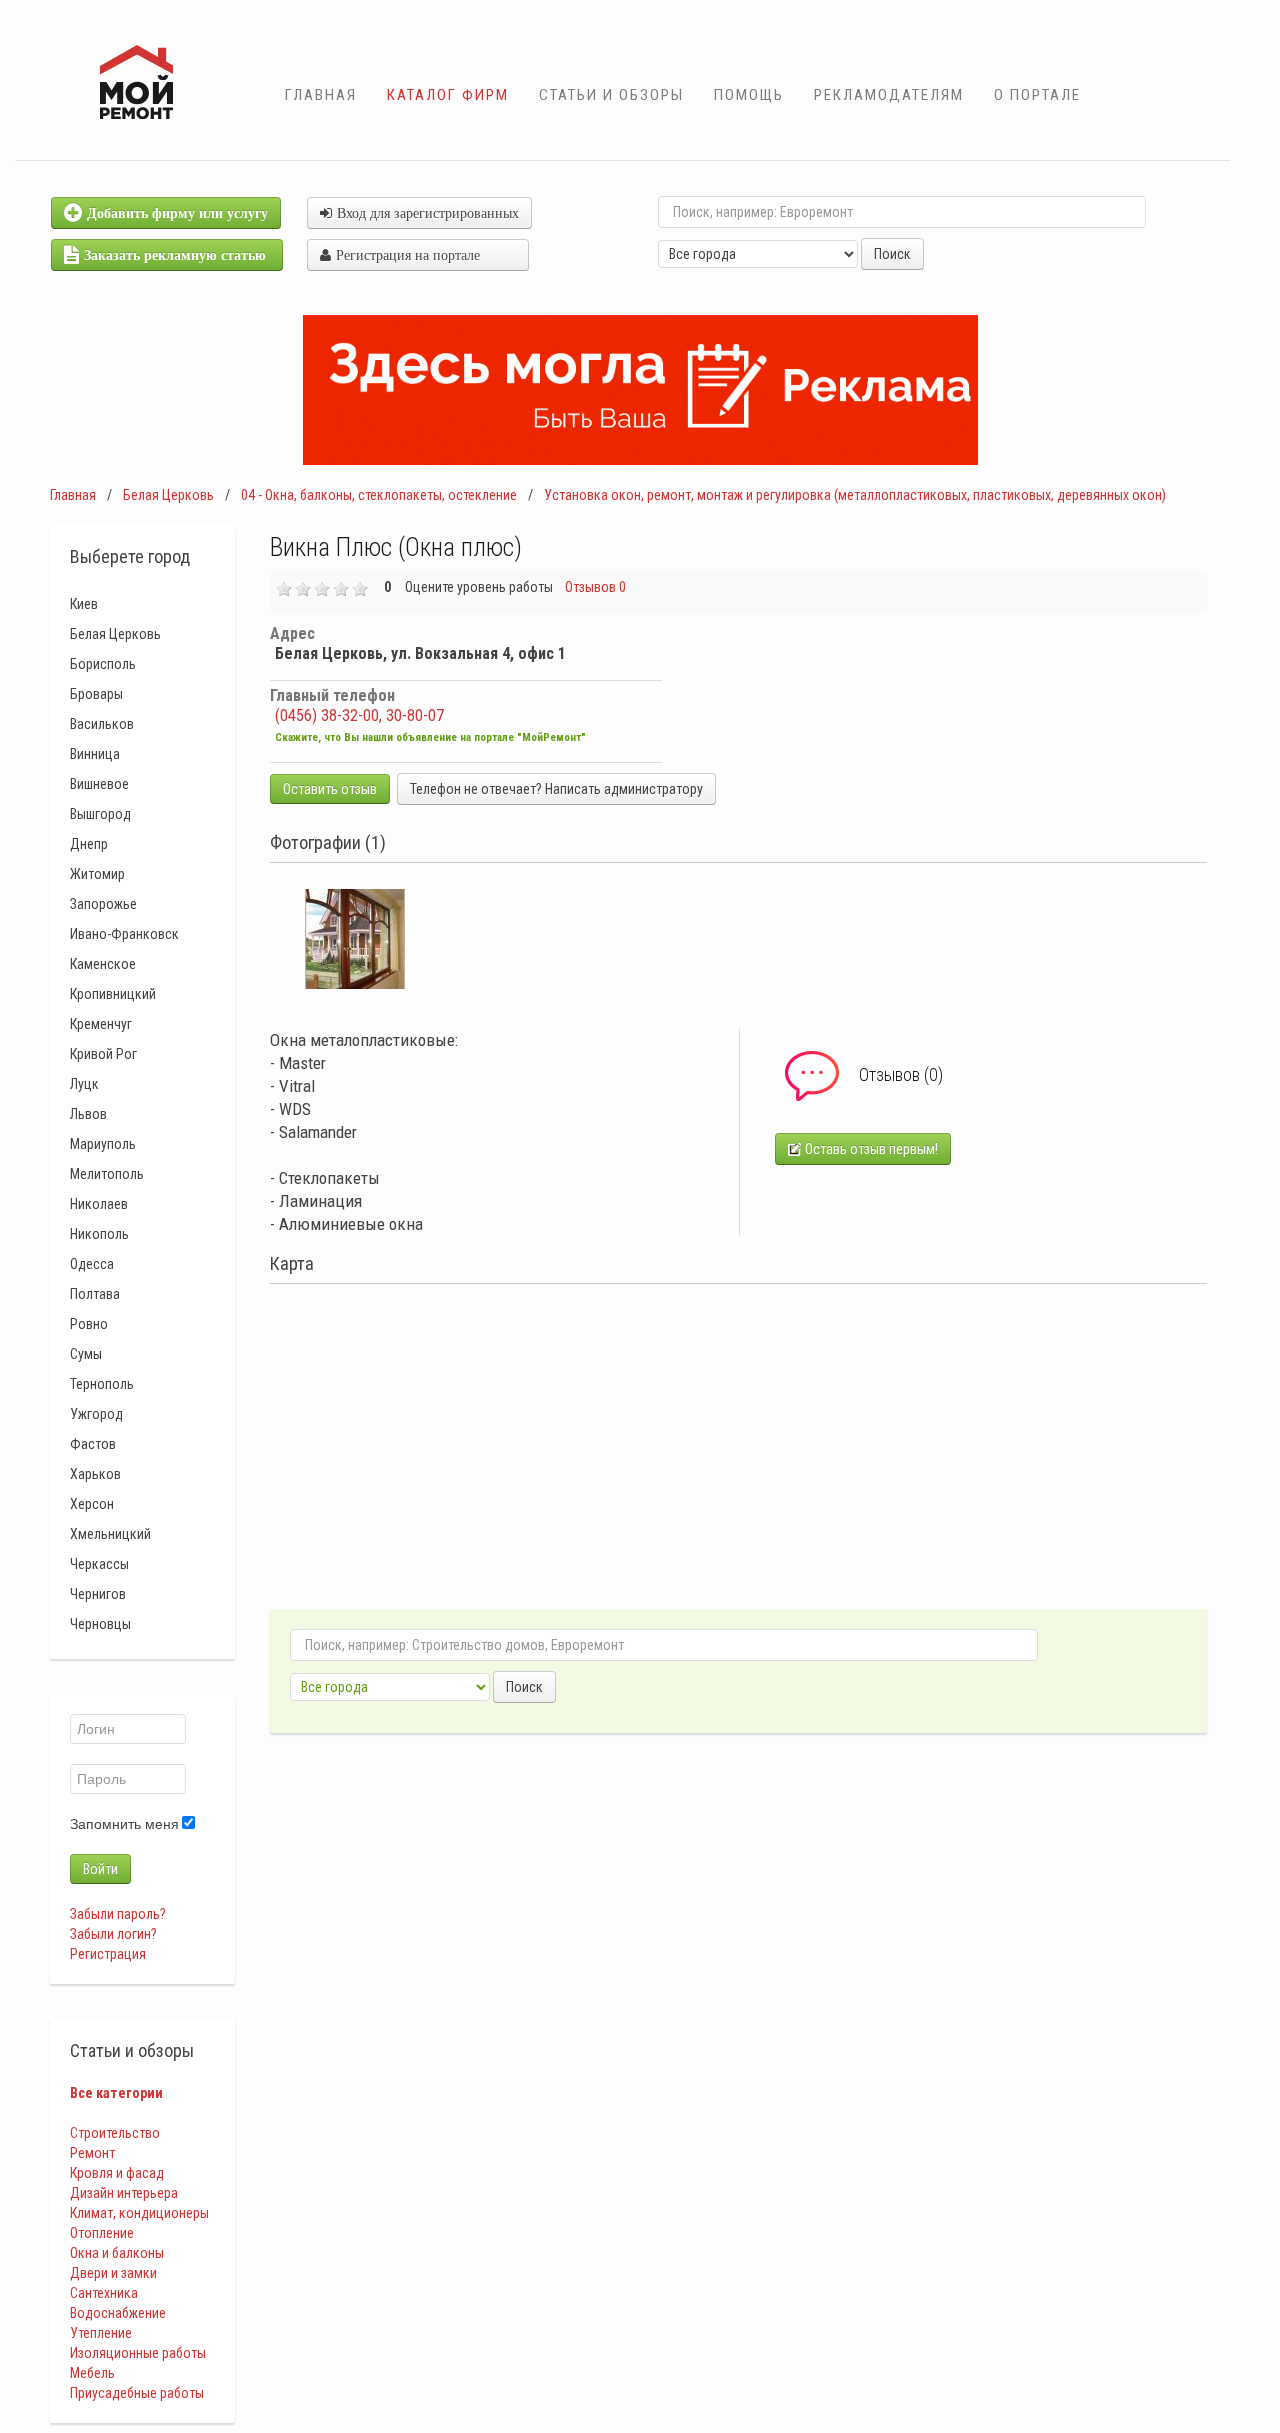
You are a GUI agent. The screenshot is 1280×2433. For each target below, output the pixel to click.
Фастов (93, 1444)
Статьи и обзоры (611, 95)
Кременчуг (101, 1024)
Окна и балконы (117, 2253)
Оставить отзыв (330, 789)
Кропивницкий (113, 994)
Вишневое (99, 784)
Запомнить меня (124, 1824)
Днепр (89, 844)
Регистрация (108, 1954)
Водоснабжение (118, 2313)
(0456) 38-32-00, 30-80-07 (359, 715)
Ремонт (92, 2153)
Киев (84, 604)
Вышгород (100, 814)
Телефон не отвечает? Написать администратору (556, 789)
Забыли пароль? (118, 1914)
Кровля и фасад (117, 2173)
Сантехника (104, 2293)
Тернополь (102, 1384)
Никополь (99, 1234)
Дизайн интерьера (124, 2193)
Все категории (116, 2093)
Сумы (86, 1354)
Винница (95, 754)
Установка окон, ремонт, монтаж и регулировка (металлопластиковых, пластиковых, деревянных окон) (855, 495)
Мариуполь (103, 1144)
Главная (321, 95)
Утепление (101, 2333)
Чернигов (98, 1594)
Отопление (102, 2233)
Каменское (103, 964)
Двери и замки (113, 2273)
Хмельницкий (110, 1534)
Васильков (102, 724)
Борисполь (103, 664)
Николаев (99, 1204)
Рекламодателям (889, 95)
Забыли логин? (113, 1934)
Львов (88, 1114)
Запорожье (103, 904)
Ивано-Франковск (124, 934)
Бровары (96, 694)
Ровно (89, 1324)
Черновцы (100, 1624)
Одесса (92, 1264)
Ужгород (96, 1414)
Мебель (92, 2373)
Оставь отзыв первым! (870, 1149)
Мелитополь (107, 1174)
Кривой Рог (103, 1054)
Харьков (95, 1474)
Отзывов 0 (595, 587)
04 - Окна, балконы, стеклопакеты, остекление (379, 495)
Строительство (115, 2133)
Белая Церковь (168, 495)
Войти (100, 1869)
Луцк (84, 1084)
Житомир (97, 874)
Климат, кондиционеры (139, 2213)
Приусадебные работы (137, 2393)
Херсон (92, 1504)
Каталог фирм (448, 95)
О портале (1037, 95)
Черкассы (99, 1564)
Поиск (892, 254)
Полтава (95, 1294)
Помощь (749, 95)
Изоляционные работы (138, 2353)
